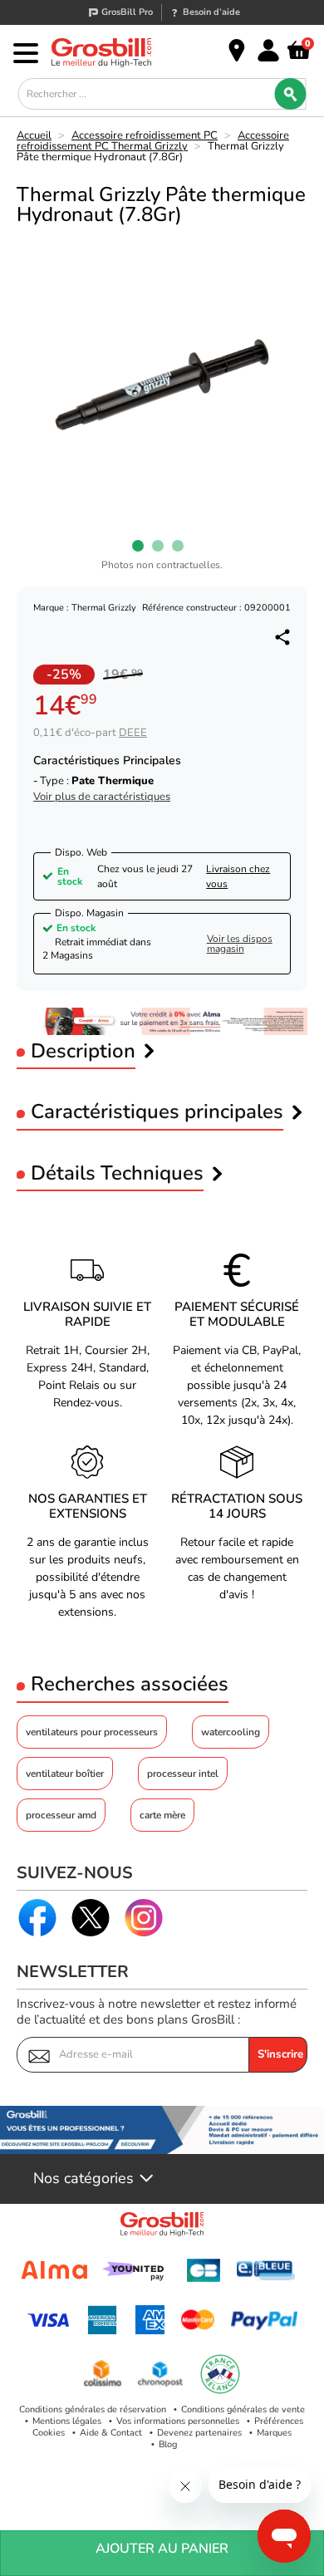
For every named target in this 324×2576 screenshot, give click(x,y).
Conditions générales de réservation (93, 2409)
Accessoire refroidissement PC (145, 135)
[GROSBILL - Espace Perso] (268, 51)
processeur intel (183, 1774)
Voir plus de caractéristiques (102, 797)
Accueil (34, 135)
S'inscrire (280, 2054)
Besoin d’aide (211, 12)
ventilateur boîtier (65, 1774)
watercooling (231, 1732)
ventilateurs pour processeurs (92, 1732)
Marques (274, 2433)
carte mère (162, 1815)
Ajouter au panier (162, 2549)
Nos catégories (83, 2179)
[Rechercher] (291, 94)
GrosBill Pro (127, 12)
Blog (168, 2444)
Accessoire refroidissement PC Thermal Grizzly (153, 141)
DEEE (133, 733)
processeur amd (61, 1815)
